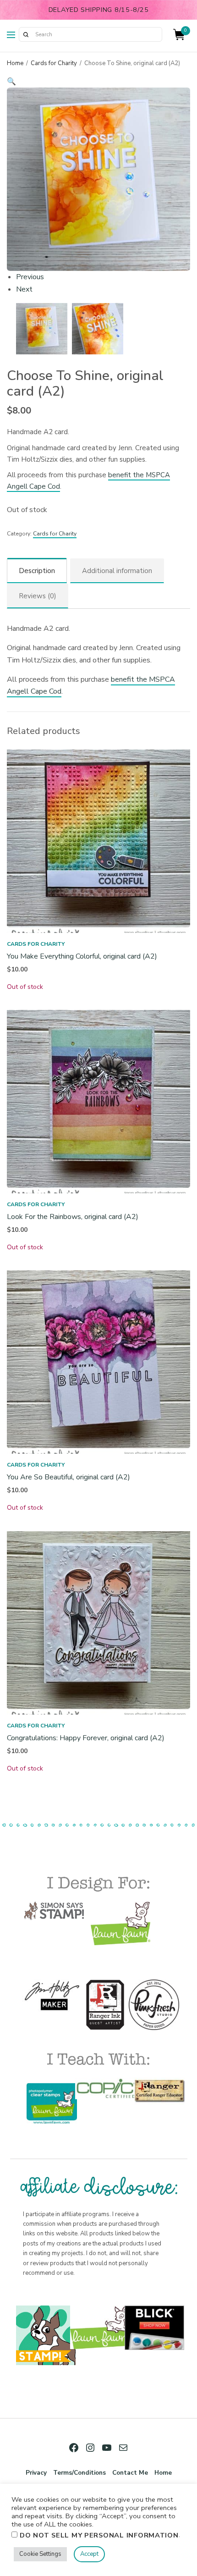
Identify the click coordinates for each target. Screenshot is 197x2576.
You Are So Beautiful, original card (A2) (68, 1477)
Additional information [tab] (117, 571)
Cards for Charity (54, 63)
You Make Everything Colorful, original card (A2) (82, 956)
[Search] (26, 34)
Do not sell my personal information (99, 2535)
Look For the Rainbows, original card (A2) (73, 1217)
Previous (30, 277)
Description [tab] (37, 571)
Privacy (36, 2473)
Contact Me (130, 2473)
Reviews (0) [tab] (38, 596)
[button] (98, 82)
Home (15, 63)
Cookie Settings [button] (40, 2554)
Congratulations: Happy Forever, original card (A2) (86, 1738)
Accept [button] (89, 2554)
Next (24, 289)
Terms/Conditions (79, 2473)
